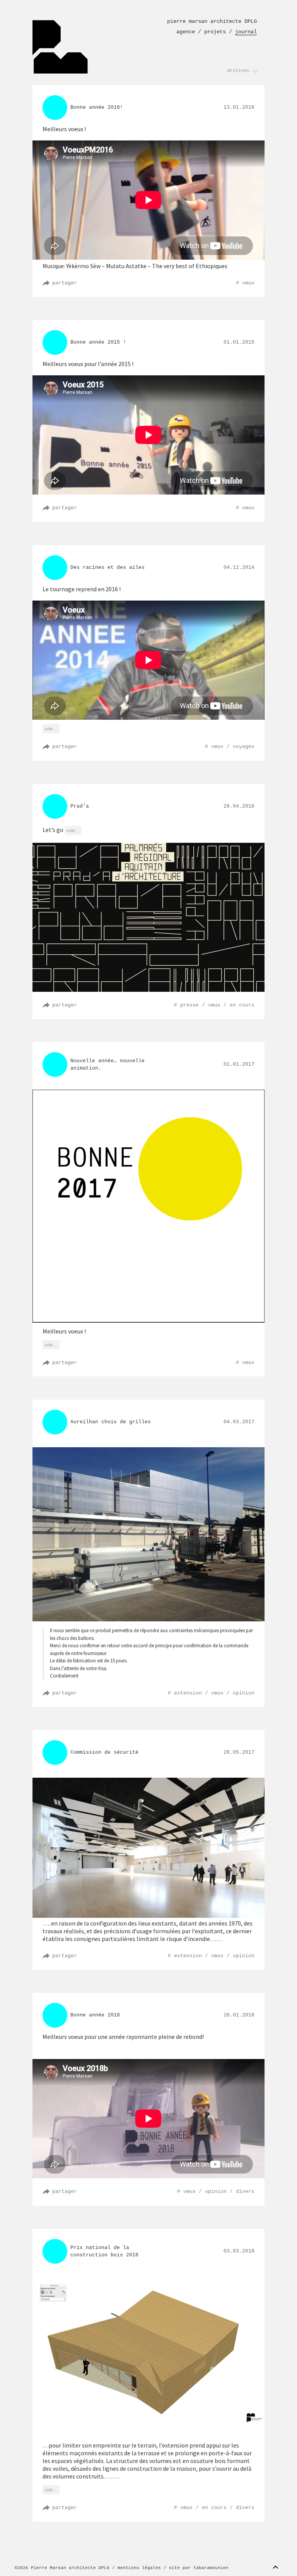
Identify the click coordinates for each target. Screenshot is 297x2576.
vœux (248, 283)
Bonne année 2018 (95, 2015)
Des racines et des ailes (108, 567)
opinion (244, 1693)
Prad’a (80, 806)
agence (186, 32)
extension (188, 1693)
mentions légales (139, 2568)
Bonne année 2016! (97, 107)
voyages (244, 747)
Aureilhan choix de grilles (111, 1422)
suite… (53, 728)
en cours (242, 1005)
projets (215, 32)
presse (189, 1005)
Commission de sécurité (104, 1752)
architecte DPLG (212, 21)
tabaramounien (211, 2568)
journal (246, 32)
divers (245, 2192)
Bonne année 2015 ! (98, 342)
